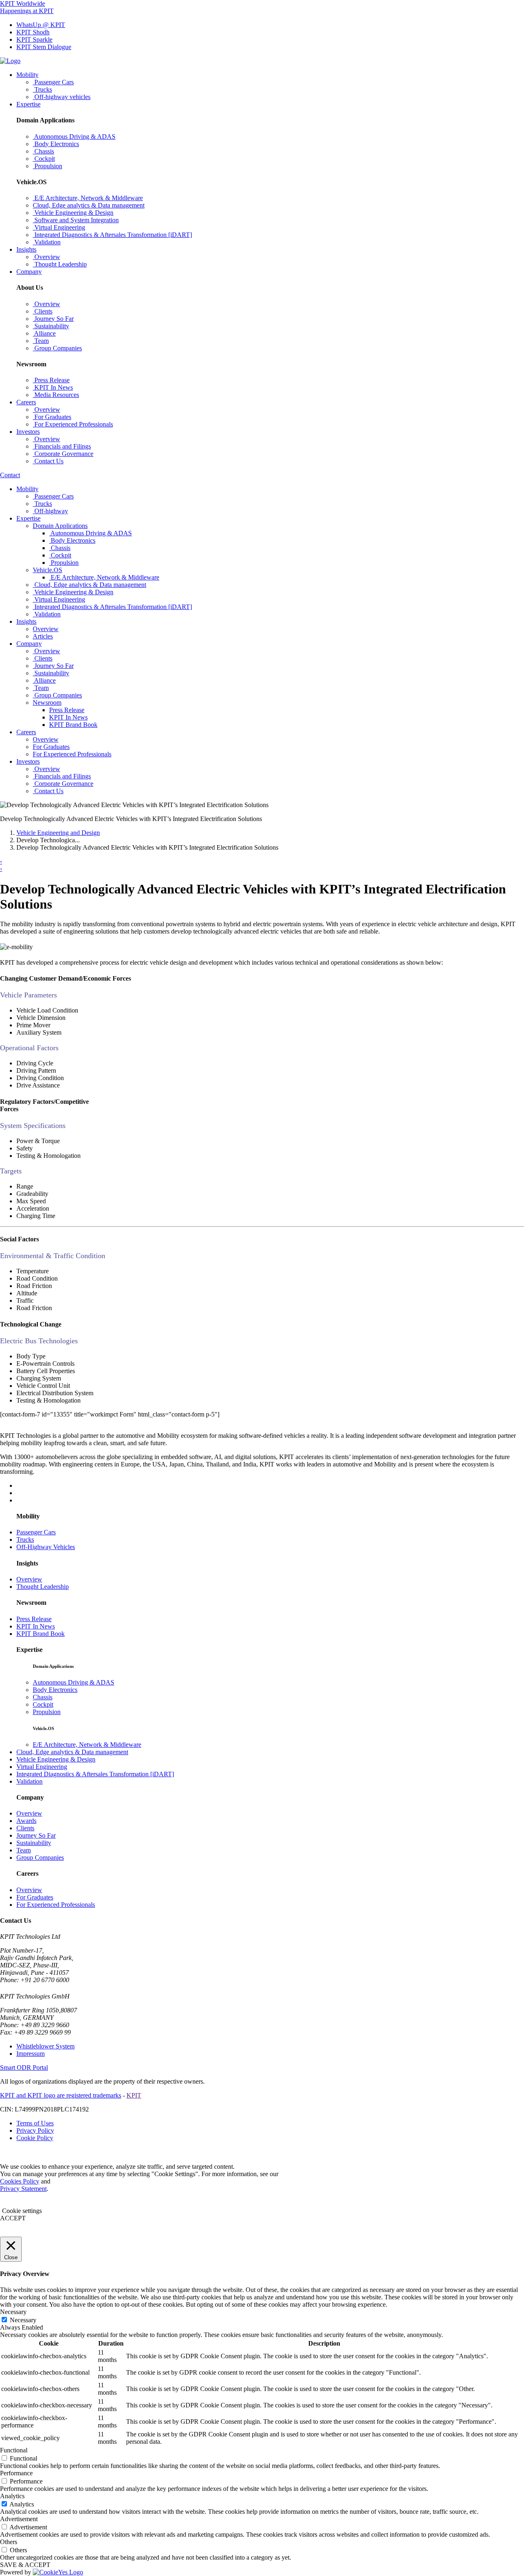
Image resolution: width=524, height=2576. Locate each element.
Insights (26, 249)
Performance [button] (16, 2473)
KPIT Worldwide (23, 3)
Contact (10, 475)
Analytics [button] (12, 2496)
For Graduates (35, 1897)
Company (29, 272)
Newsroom (47, 703)
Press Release (67, 710)
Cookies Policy (20, 2181)
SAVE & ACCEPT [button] (25, 2565)
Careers (26, 402)
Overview (29, 1579)
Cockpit (43, 1704)
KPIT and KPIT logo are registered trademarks (61, 2095)
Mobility (27, 75)
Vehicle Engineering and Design (58, 833)
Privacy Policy (35, 2131)
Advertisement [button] (19, 2519)
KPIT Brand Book (73, 725)
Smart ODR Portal (24, 2067)
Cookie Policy (35, 2138)
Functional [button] (14, 2450)
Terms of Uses (35, 2123)
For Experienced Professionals (56, 1905)
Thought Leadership (43, 1587)
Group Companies (40, 1858)
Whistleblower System (45, 2046)
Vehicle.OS (47, 570)
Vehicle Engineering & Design (56, 1759)
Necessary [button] (13, 2312)
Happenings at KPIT (27, 11)
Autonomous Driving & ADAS (73, 1682)
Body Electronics (55, 1690)
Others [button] (9, 2542)
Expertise (28, 104)
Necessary (23, 2320)
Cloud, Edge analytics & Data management (72, 1752)
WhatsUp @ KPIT (41, 25)
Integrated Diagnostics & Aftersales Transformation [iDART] (95, 1774)
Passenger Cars (36, 1532)
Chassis (43, 1697)
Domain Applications (60, 526)
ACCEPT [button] (13, 2218)
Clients (25, 1828)
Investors (28, 432)
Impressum (30, 2054)
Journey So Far (36, 1835)
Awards (26, 1821)
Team (24, 1850)
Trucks (25, 1540)
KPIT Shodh (33, 32)
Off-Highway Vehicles (46, 1547)
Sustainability (34, 1843)
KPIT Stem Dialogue (44, 47)
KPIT (134, 2095)
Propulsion (47, 1712)
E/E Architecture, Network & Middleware (87, 1745)
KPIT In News (68, 717)
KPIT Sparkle (34, 39)
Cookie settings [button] (22, 2211)
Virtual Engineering (42, 1767)
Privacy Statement (23, 2189)
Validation (29, 1781)
